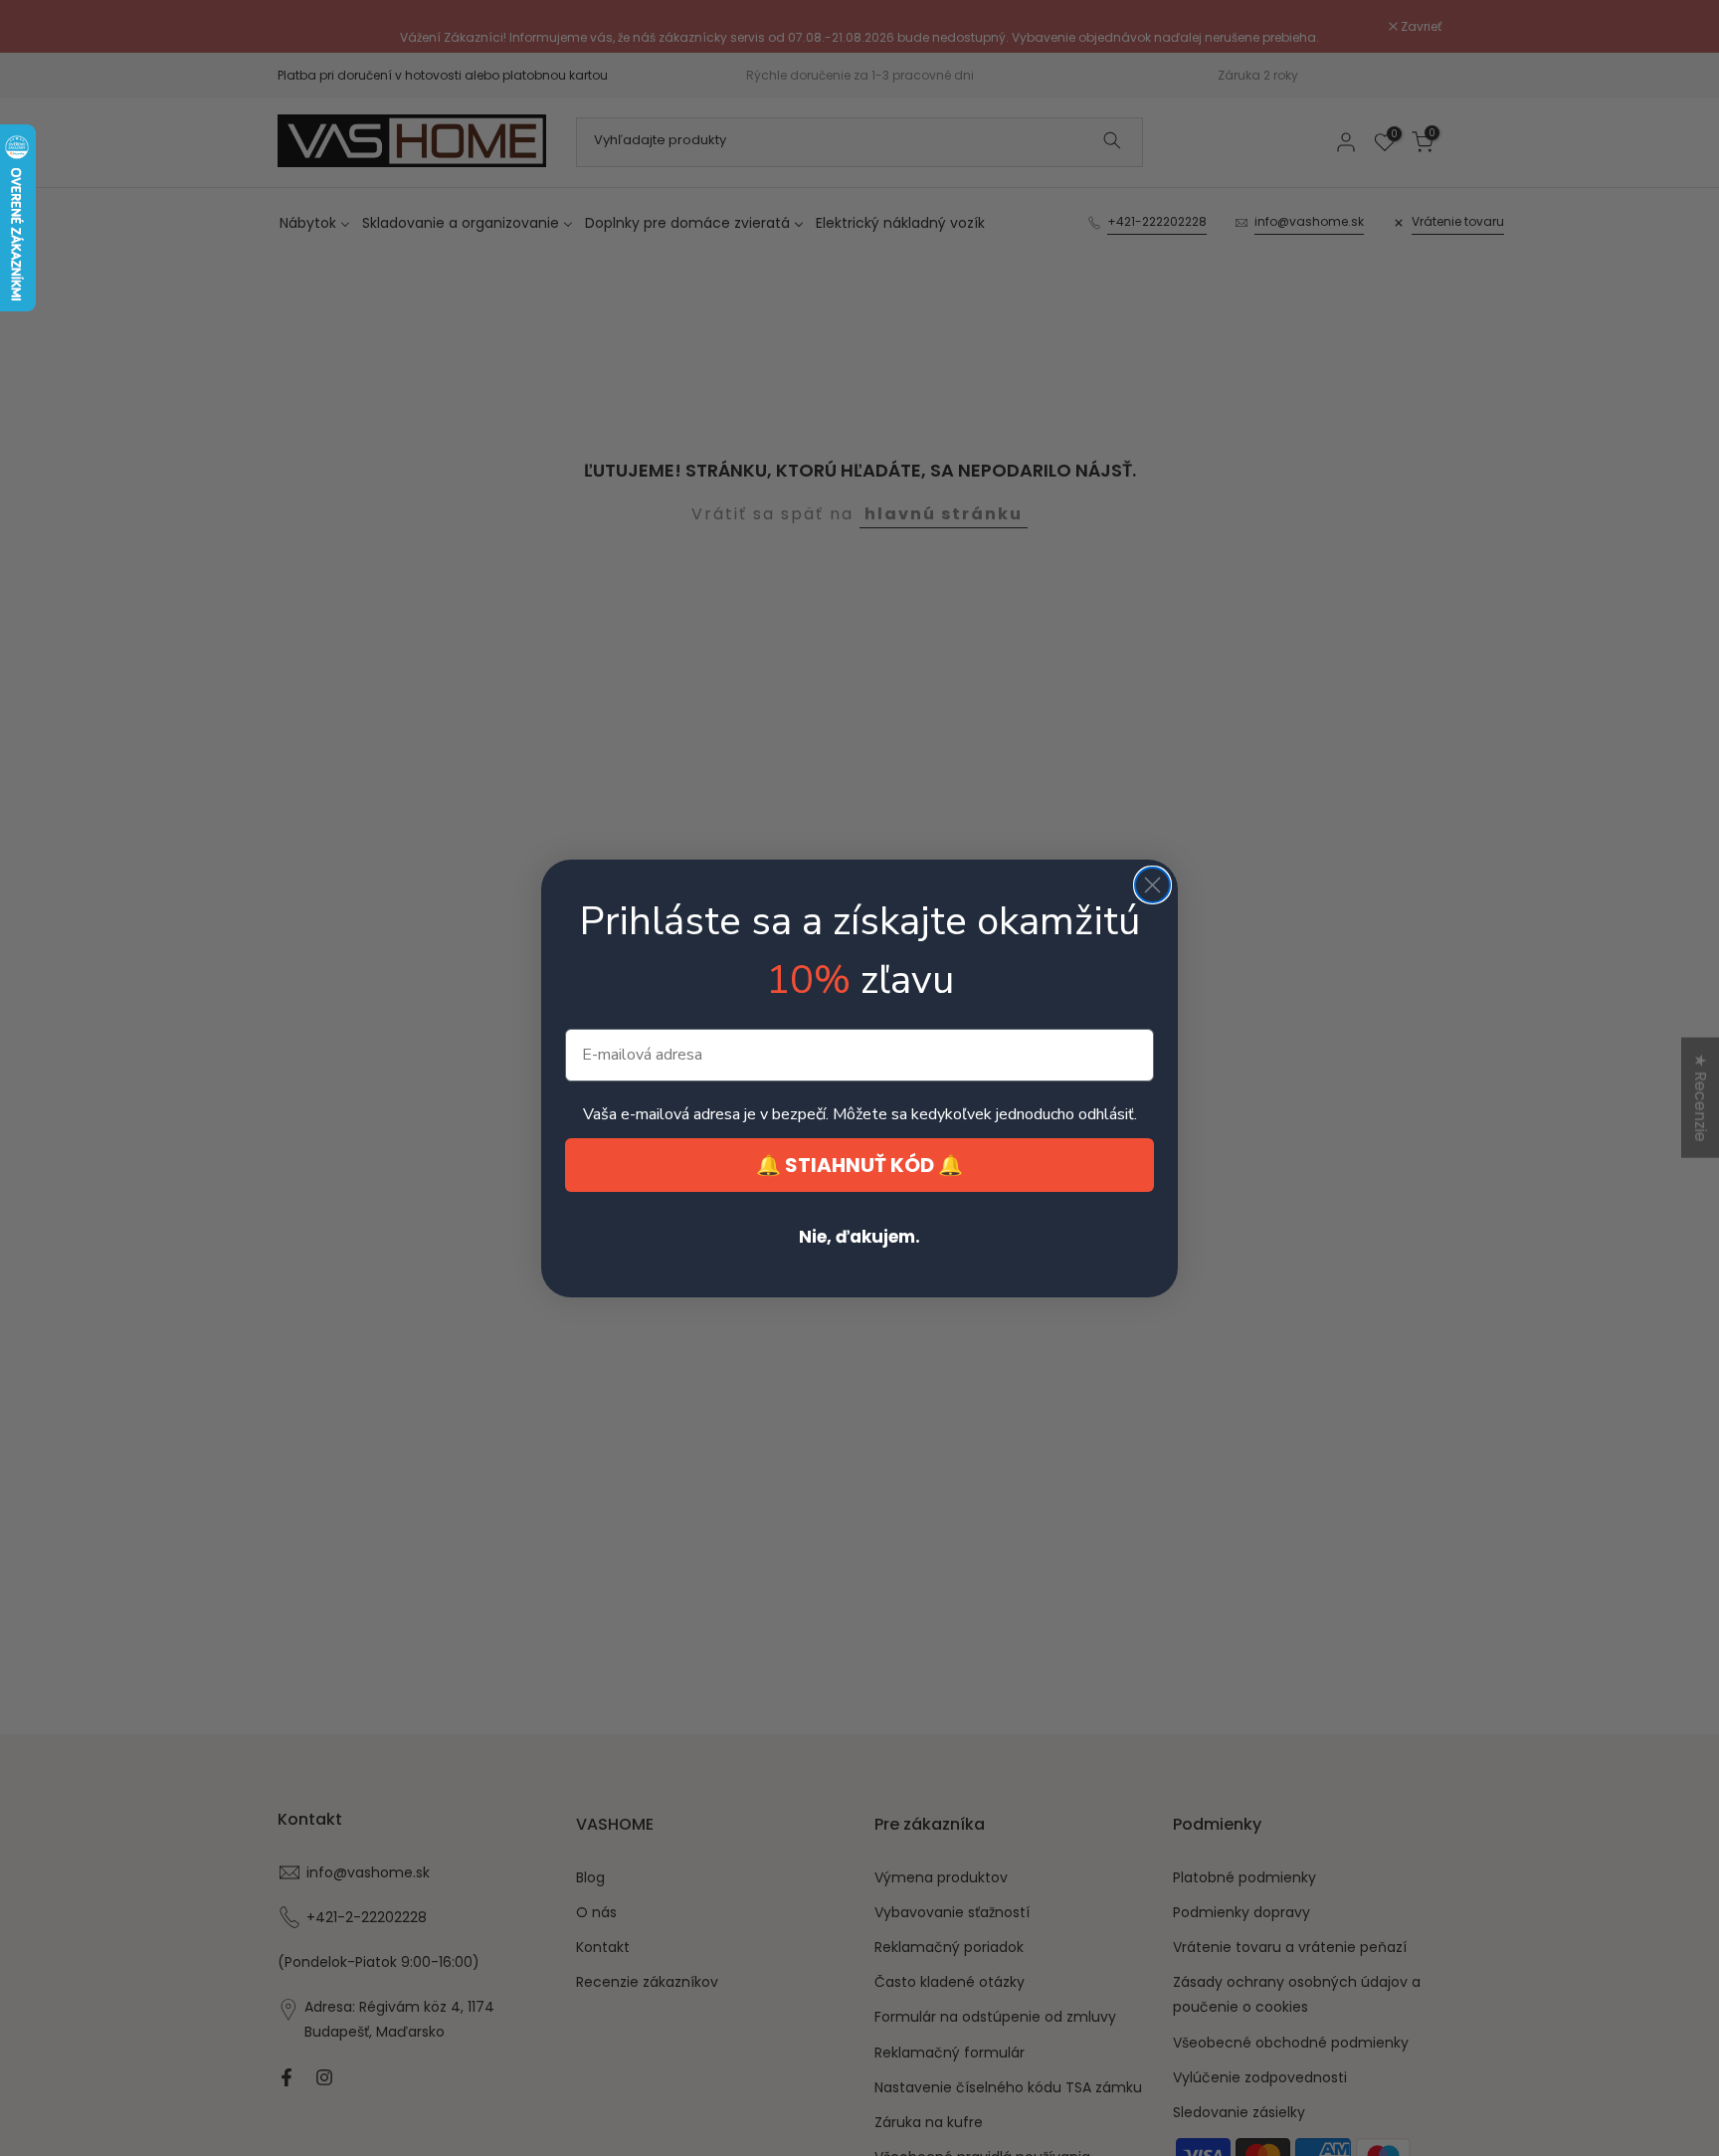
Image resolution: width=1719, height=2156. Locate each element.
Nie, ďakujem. (859, 1237)
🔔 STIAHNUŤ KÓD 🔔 (859, 1165)
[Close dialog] (1152, 885)
